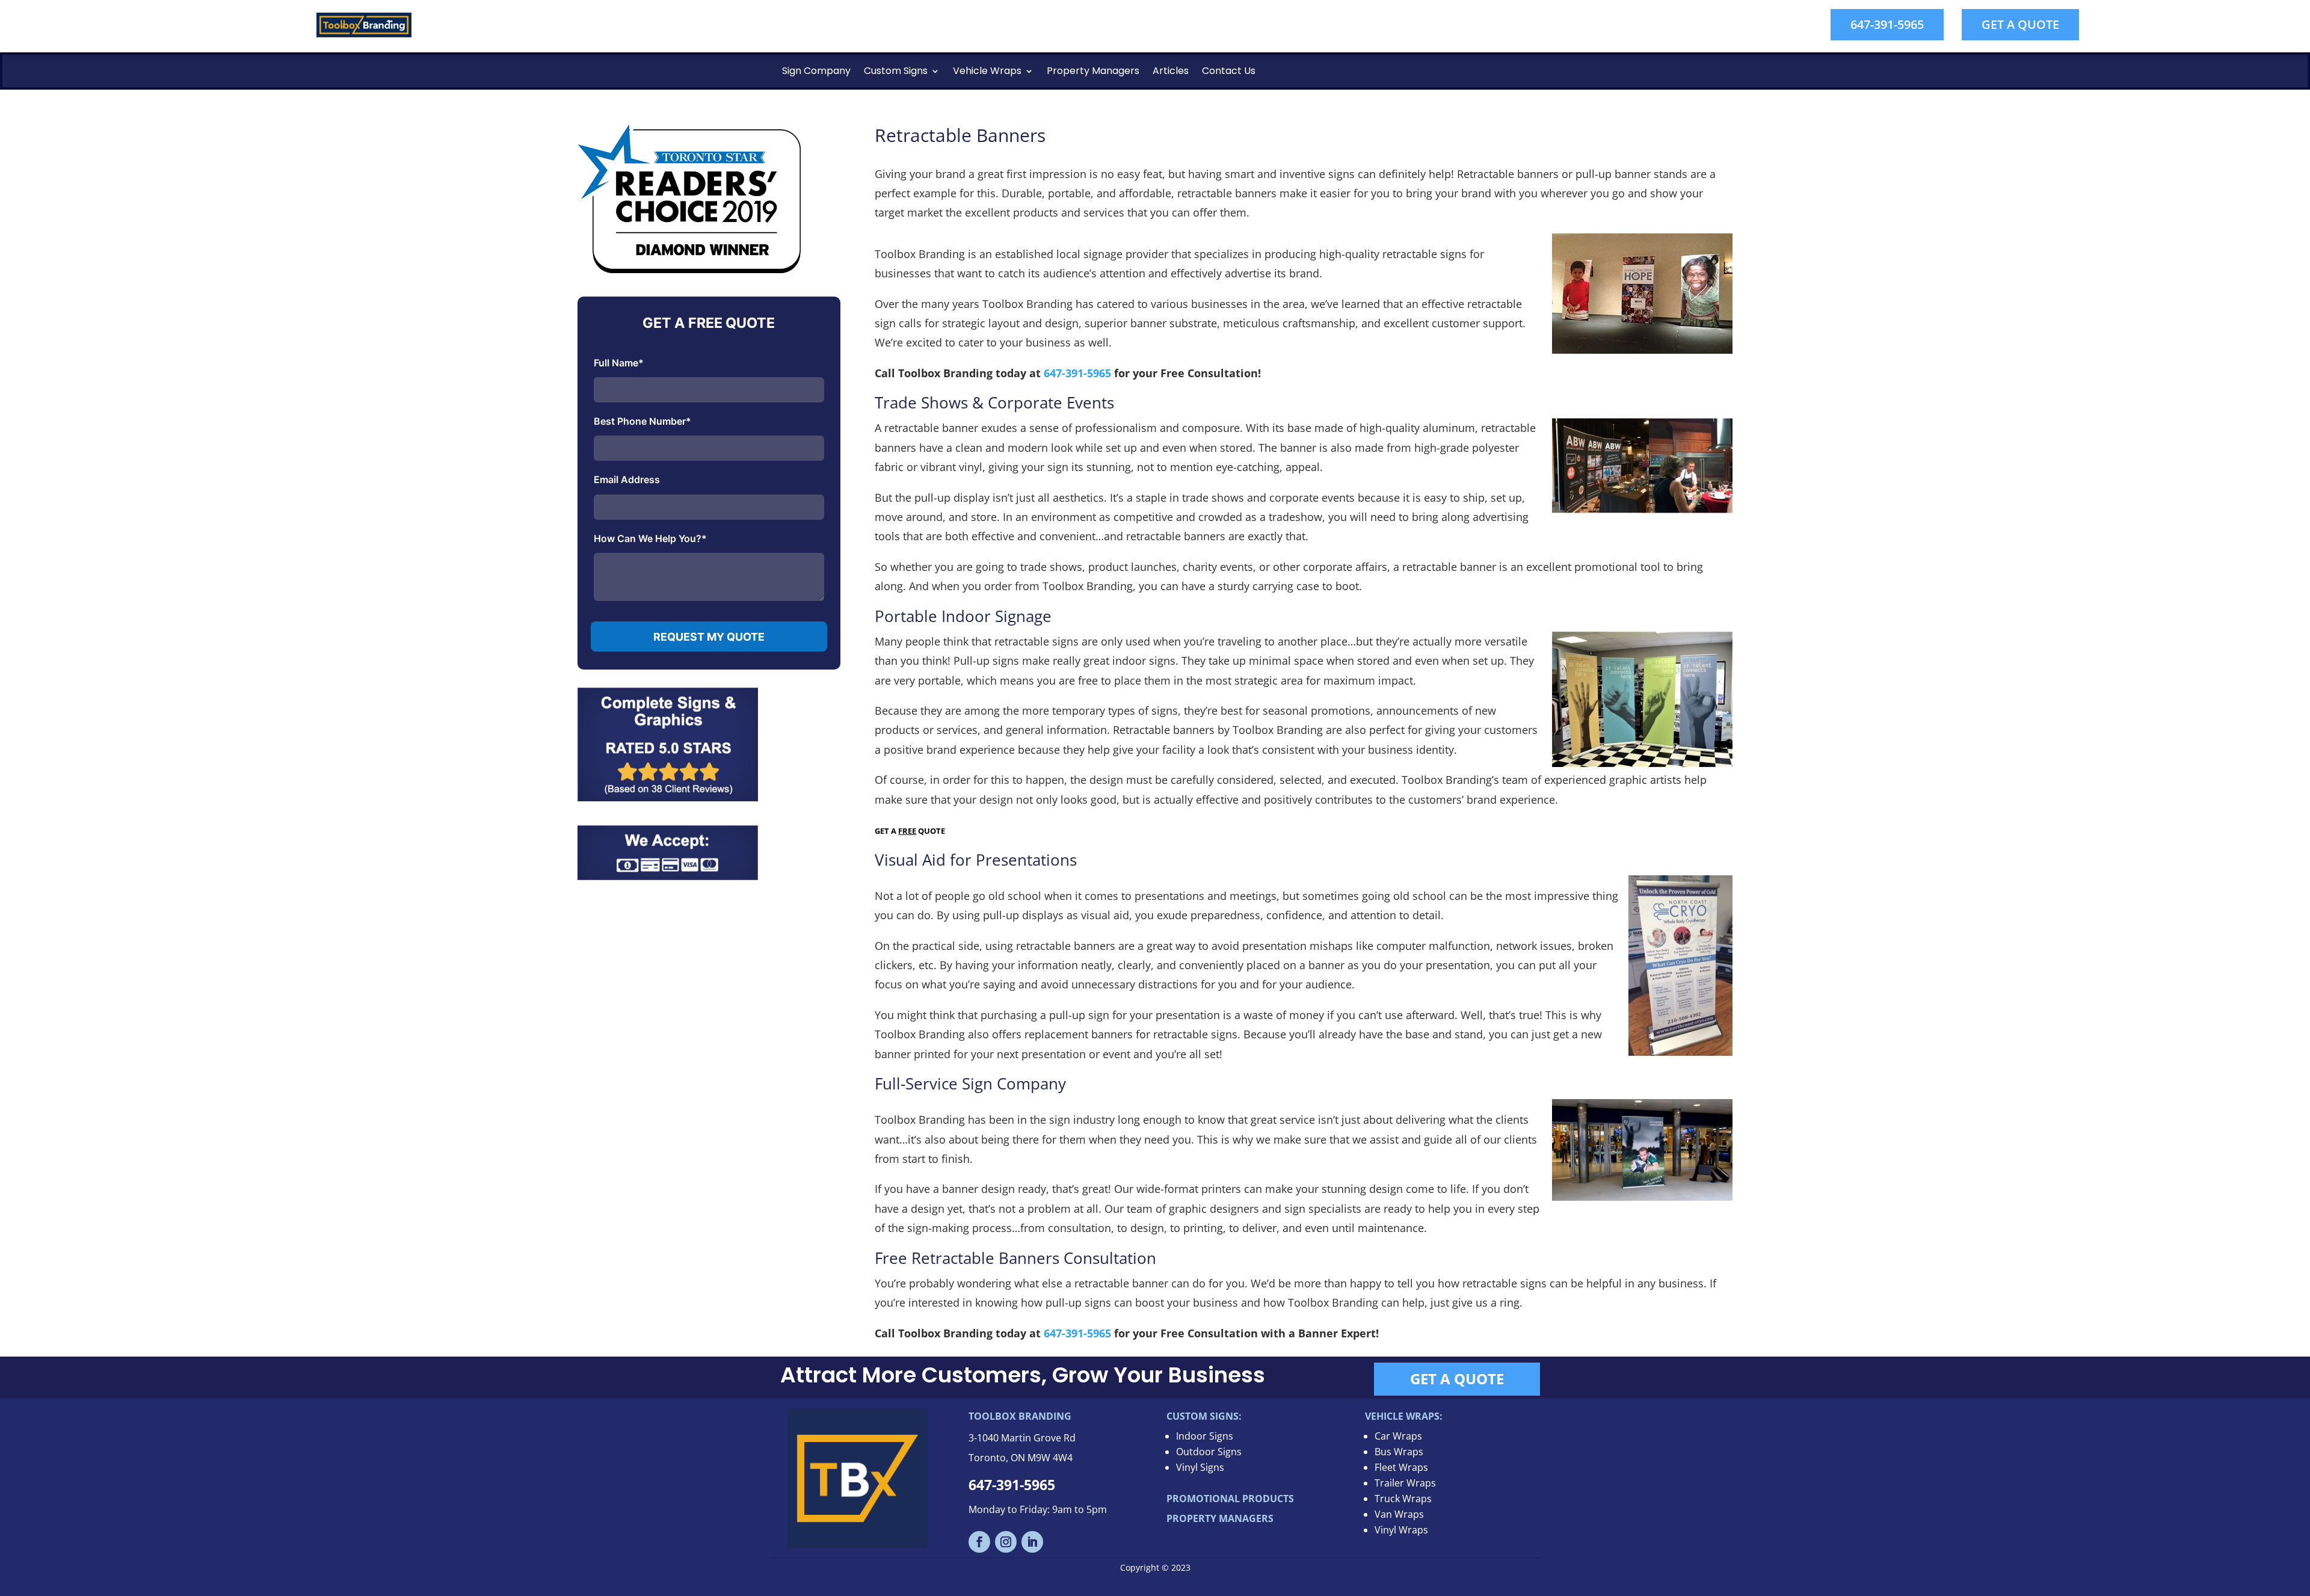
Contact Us (1229, 71)
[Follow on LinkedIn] (1032, 1542)
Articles (1171, 71)
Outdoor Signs (1209, 1452)
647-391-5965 (1887, 24)
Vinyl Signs (1200, 1467)
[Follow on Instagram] (1006, 1542)
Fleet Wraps (1401, 1467)
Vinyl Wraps (1401, 1530)
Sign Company (816, 71)
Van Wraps (1399, 1514)
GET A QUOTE (2020, 24)
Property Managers (1093, 71)
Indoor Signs (1205, 1436)
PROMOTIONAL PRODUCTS (1230, 1499)
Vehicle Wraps (987, 71)
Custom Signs (896, 71)
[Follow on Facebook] (979, 1542)
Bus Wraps (1399, 1452)
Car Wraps (1398, 1436)
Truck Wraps (1403, 1499)
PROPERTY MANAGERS (1220, 1518)
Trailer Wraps (1405, 1483)
